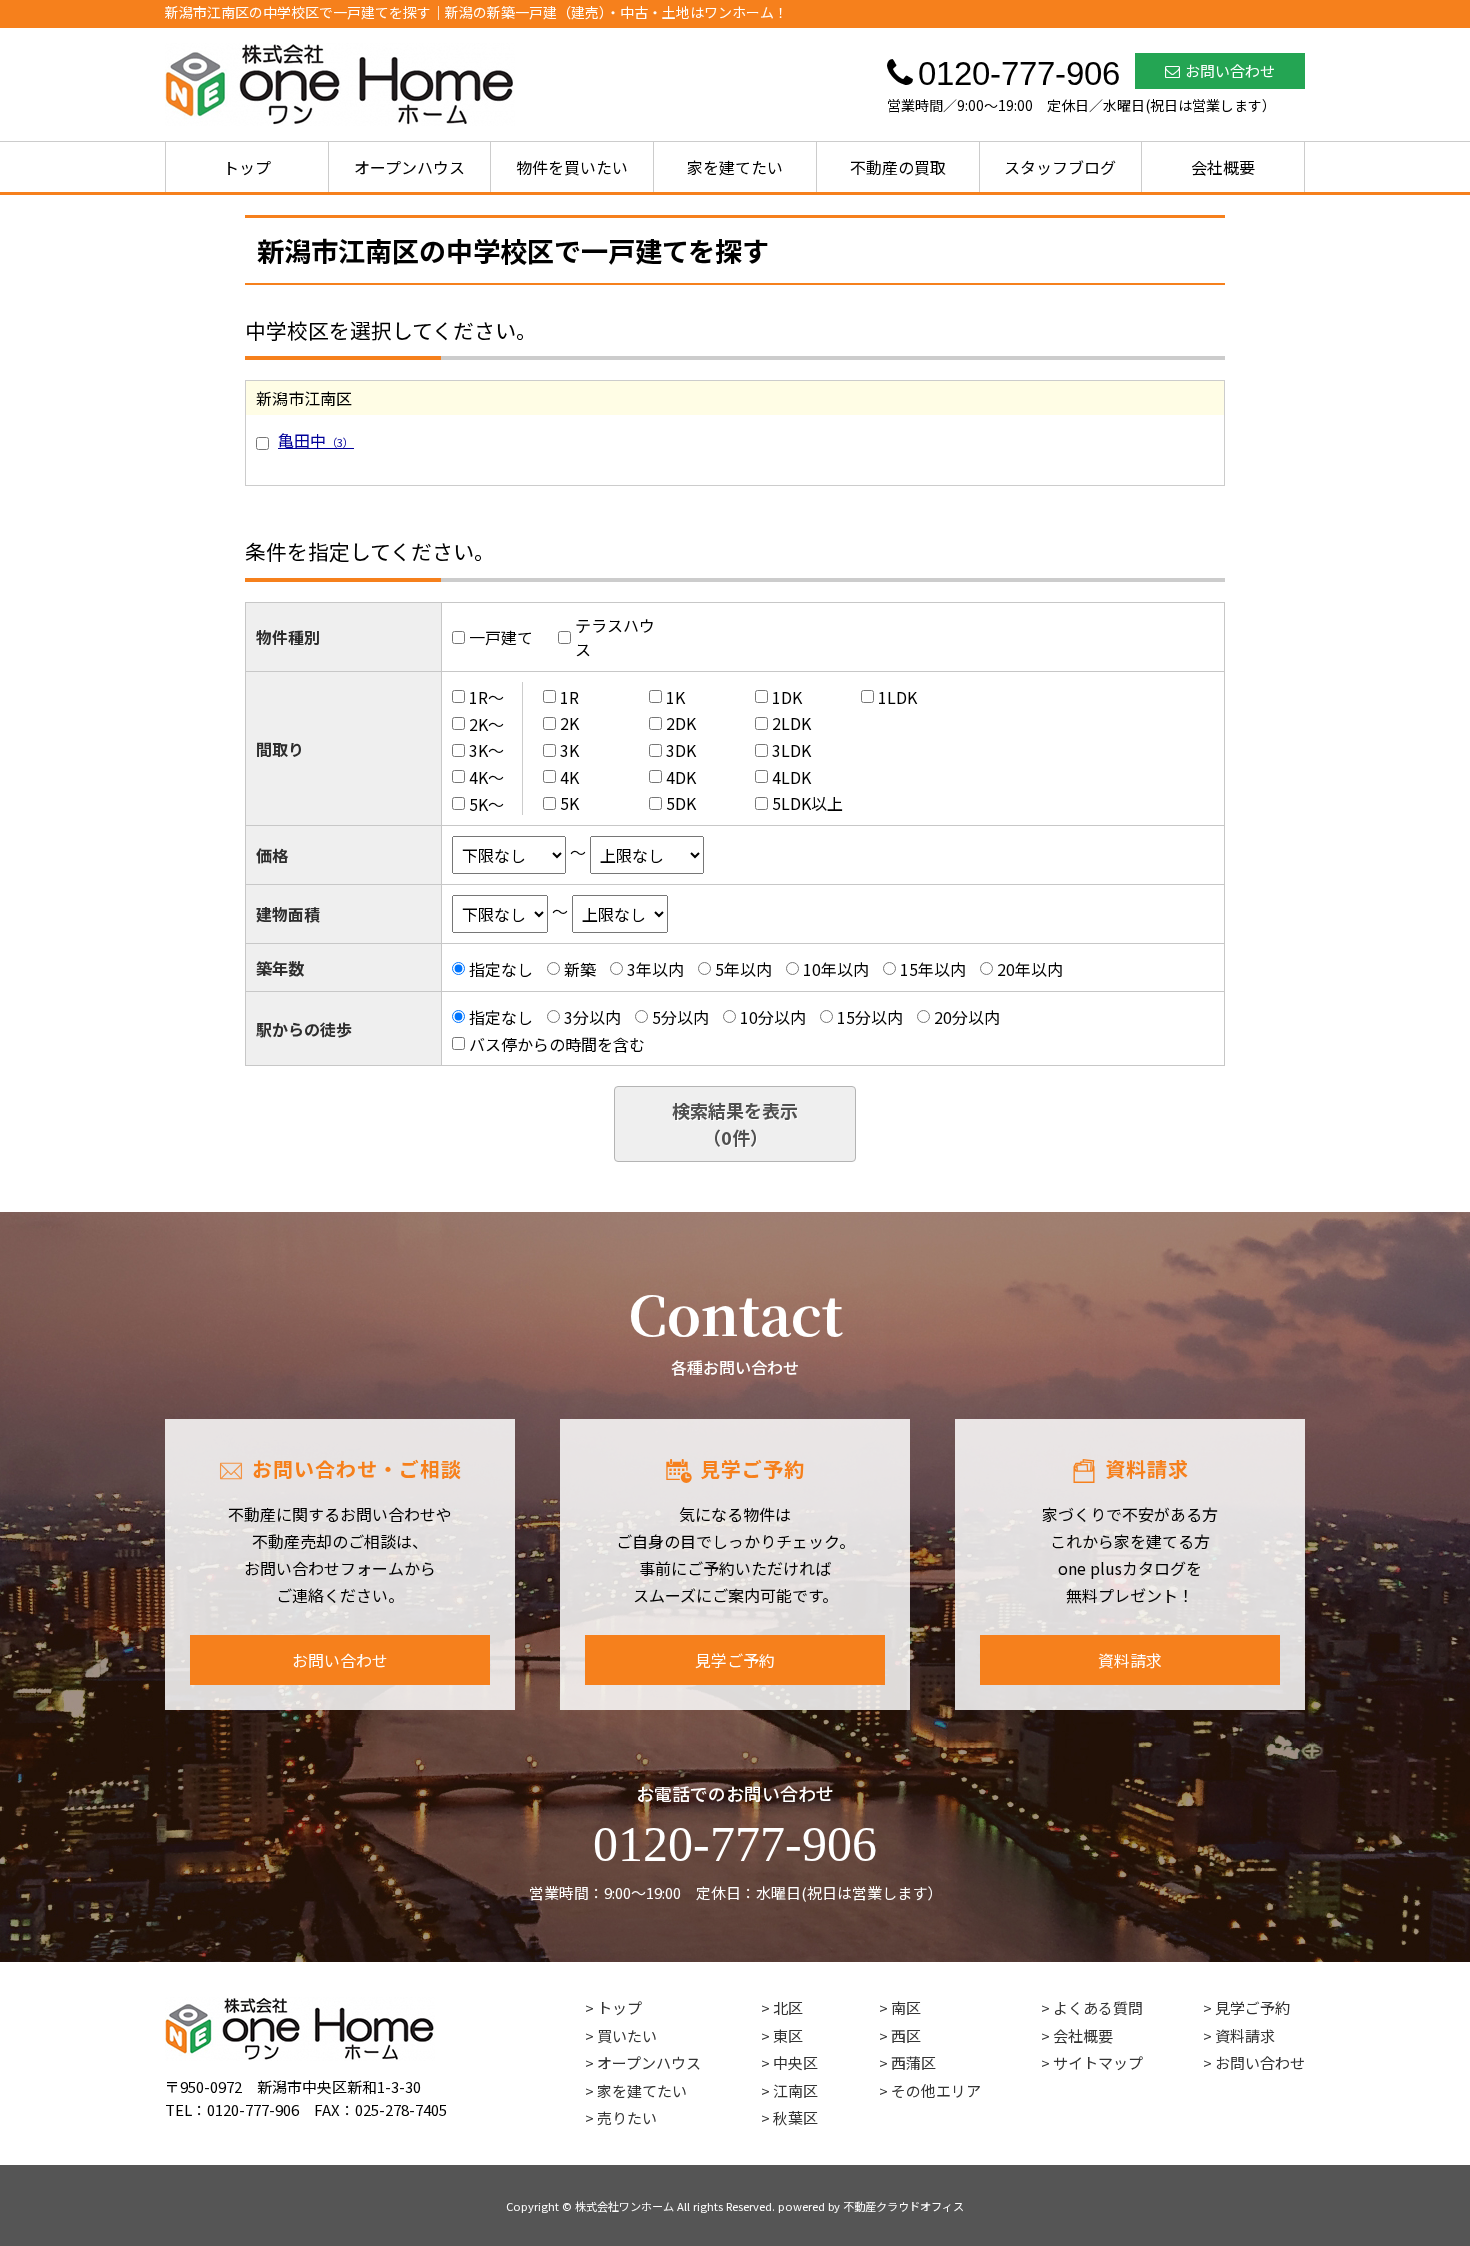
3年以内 (655, 969)
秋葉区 (795, 2117)
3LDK (791, 750)
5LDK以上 (807, 803)
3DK (681, 750)
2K (569, 723)
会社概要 (1223, 167)
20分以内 (967, 1017)
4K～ (486, 777)
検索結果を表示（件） (735, 1123)
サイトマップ (1098, 2062)
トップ (247, 167)
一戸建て (501, 637)
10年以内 (836, 969)
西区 (906, 2035)
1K (675, 697)
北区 (788, 2007)
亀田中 (316, 440)
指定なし (501, 969)
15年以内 (933, 969)
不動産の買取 (898, 167)
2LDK (791, 723)
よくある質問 (1098, 2007)
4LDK (791, 777)
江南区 (795, 2090)
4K (569, 777)
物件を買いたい (572, 167)
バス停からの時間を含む (557, 1043)
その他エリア (936, 2090)
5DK (681, 803)
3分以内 (592, 1017)
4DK (681, 777)
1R (569, 697)
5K (569, 803)
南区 (906, 2007)
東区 (788, 2035)
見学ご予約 (735, 1660)
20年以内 (1030, 969)
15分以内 (870, 1017)
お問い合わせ (1230, 70)
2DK (681, 723)
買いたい (627, 2035)
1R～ (486, 697)
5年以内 (743, 969)
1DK (787, 697)
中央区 (795, 2062)
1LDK (897, 697)
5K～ (486, 803)
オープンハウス (409, 167)
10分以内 (773, 1017)
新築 (580, 969)
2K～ (486, 723)
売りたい (627, 2117)
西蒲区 (913, 2062)
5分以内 (680, 1017)
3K (569, 750)
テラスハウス (615, 637)
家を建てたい (735, 167)
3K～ (486, 750)
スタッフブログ (1060, 167)
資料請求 (1130, 1660)
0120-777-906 (735, 1844)
